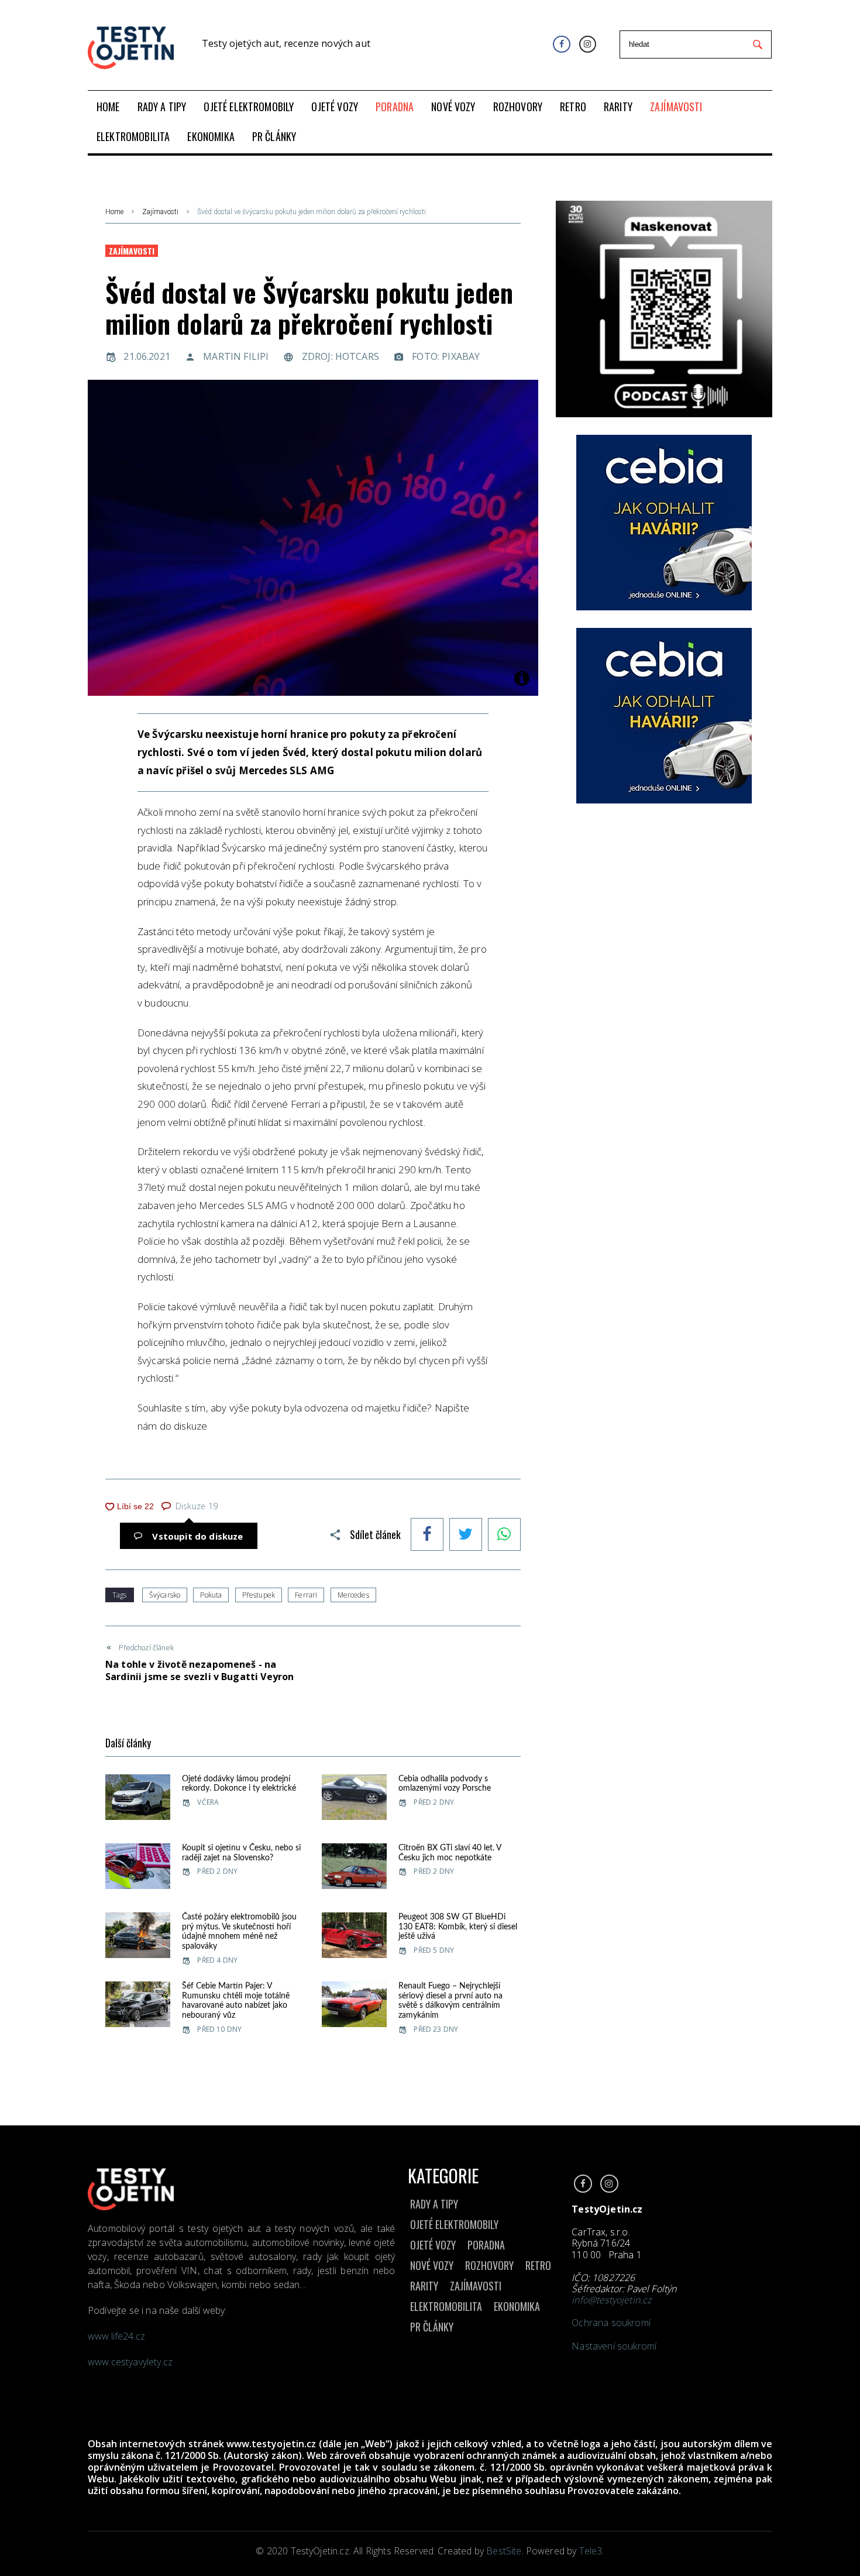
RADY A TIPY (434, 2204)
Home (114, 212)
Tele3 (591, 2551)
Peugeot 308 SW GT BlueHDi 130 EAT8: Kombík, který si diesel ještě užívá (458, 1927)
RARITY (424, 2286)
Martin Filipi (236, 356)
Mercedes (353, 1595)
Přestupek (259, 1595)
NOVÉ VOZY (432, 2265)
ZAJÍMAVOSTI (476, 2286)
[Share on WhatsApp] (504, 1536)
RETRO (538, 2265)
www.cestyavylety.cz (131, 2362)
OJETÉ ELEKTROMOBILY (454, 2224)
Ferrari (306, 1595)
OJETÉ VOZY (433, 2245)
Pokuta (211, 1595)
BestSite (504, 2551)
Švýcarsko (165, 1595)
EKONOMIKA (517, 2306)
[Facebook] (561, 44)
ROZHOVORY (489, 2265)
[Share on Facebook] (427, 1536)
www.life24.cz (116, 2336)
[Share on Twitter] (466, 1536)
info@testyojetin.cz (611, 2300)
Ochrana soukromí (611, 2323)
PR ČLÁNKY (432, 2327)
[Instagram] (588, 44)
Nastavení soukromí (614, 2346)
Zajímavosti (160, 212)
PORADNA (486, 2245)
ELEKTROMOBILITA (446, 2306)
